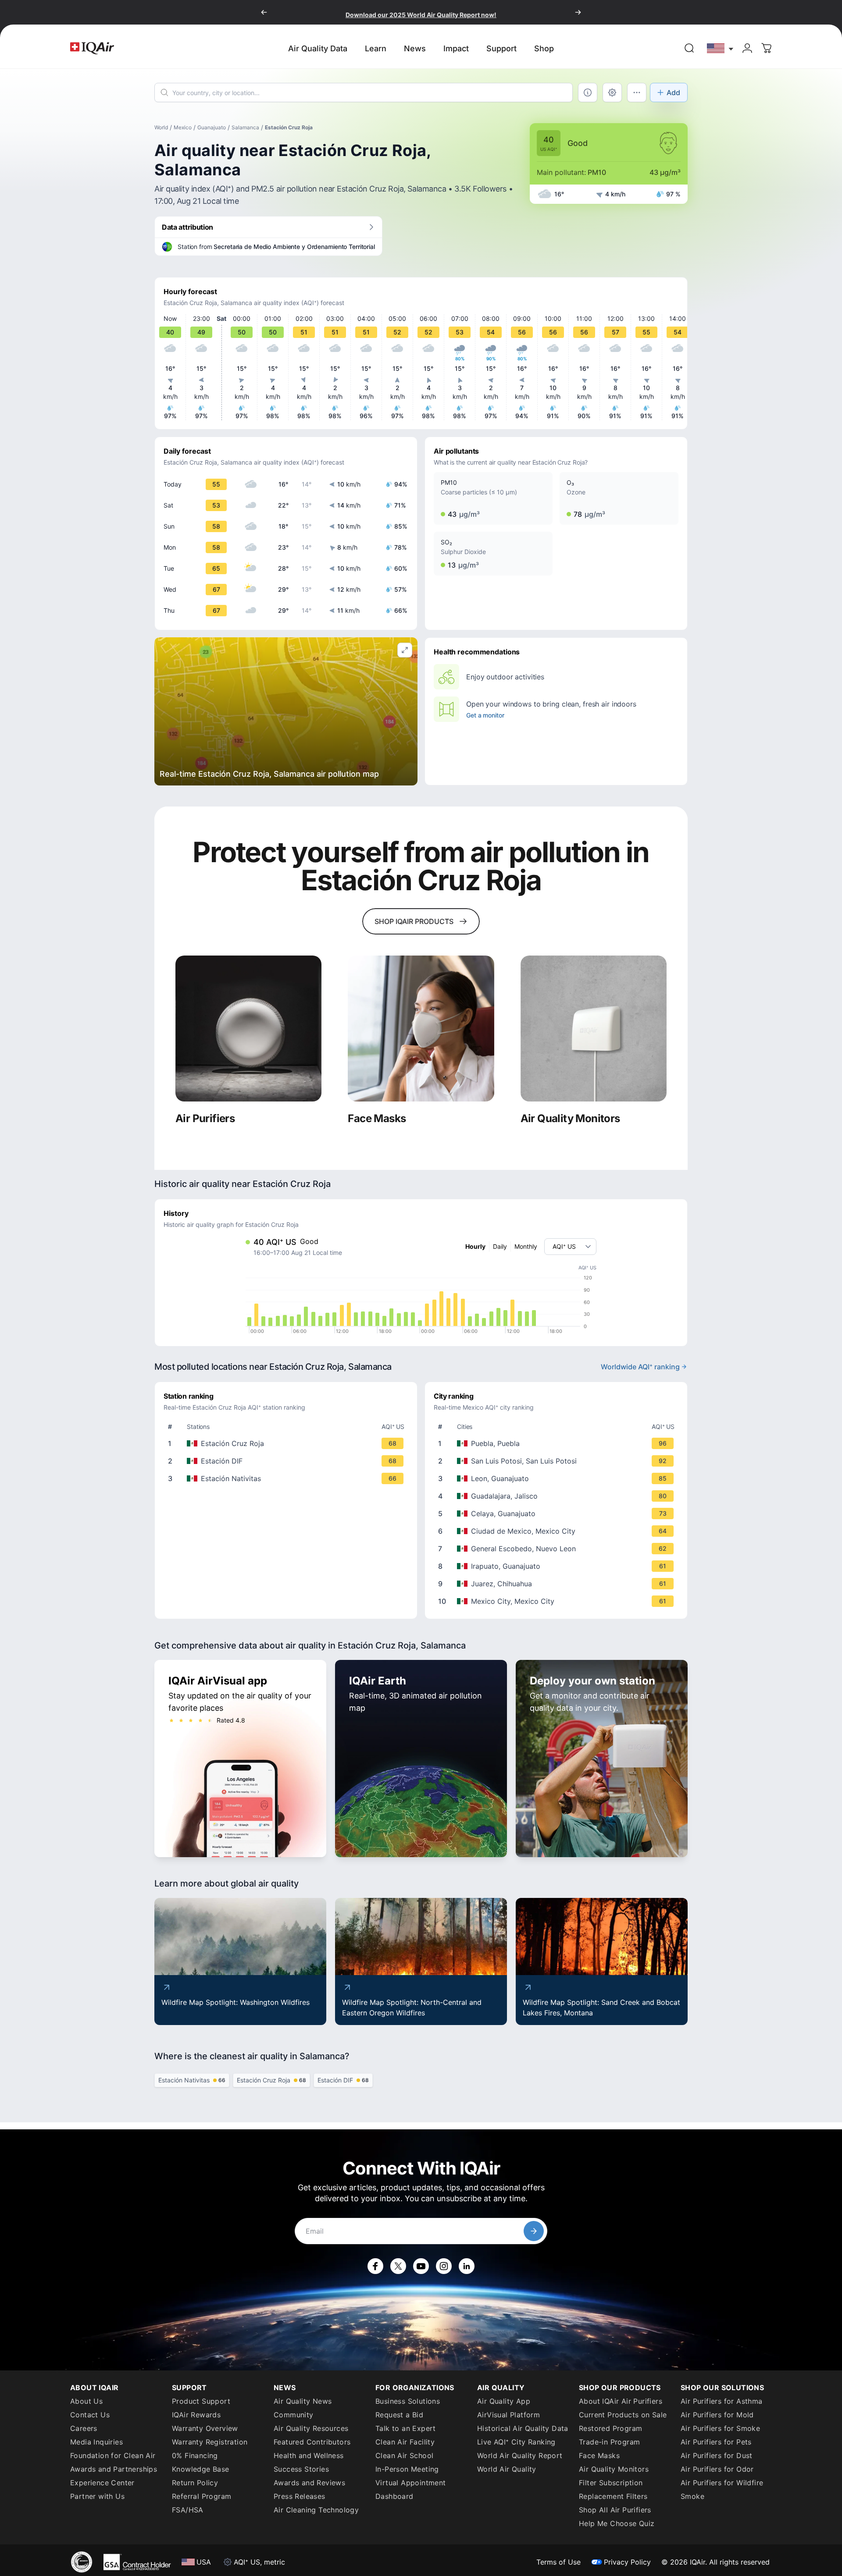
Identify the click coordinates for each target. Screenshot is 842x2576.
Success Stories (301, 2469)
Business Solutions (408, 2401)
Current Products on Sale (623, 2415)
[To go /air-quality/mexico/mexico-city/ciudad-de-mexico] (558, 1531)
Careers (84, 2428)
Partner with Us (97, 2496)
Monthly (526, 1246)
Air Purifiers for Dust (717, 2455)
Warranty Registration (210, 2442)
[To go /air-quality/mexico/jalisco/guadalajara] (558, 1496)
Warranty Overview (205, 2428)
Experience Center (102, 2483)
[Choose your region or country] (721, 48)
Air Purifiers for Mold (717, 2415)
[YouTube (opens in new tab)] (421, 2266)
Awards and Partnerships (114, 2469)
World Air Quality (507, 2469)
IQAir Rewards (196, 2415)
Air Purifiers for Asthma (722, 2401)
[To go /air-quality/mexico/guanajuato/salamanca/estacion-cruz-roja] (288, 1443)
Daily (500, 1246)
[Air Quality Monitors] (594, 1029)
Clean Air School (404, 2455)
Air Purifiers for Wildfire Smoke (722, 2489)
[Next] (578, 12)
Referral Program (202, 2496)
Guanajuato (212, 127)
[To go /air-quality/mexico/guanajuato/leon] (558, 1478)
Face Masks (599, 2455)
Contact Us (90, 2415)
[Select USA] (721, 48)
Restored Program (610, 2428)
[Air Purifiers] (248, 1029)
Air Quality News (303, 2401)
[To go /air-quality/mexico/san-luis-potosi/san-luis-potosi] (558, 1461)
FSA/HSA (188, 2510)
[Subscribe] (534, 2231)
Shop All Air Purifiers (615, 2510)
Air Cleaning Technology (316, 2510)
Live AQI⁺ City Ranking (516, 2442)
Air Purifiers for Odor (717, 2469)
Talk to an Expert (406, 2428)
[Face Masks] (421, 1029)
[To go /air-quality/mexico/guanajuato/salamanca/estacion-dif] (288, 1461)
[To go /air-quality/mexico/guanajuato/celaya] (558, 1514)
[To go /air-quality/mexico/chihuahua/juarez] (558, 1584)
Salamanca (245, 127)
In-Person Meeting (407, 2469)
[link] (689, 48)
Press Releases (300, 2496)
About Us (86, 2401)
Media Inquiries (96, 2442)
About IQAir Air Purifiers (621, 2401)
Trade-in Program (609, 2442)
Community (294, 2415)
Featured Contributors (312, 2442)
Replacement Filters (613, 2496)
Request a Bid (399, 2415)
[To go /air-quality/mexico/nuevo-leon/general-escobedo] (558, 1549)
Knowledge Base (201, 2469)
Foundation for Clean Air (113, 2455)
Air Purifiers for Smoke (720, 2428)
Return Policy (195, 2483)
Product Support (201, 2401)
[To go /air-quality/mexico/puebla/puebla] (558, 1443)
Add (673, 92)
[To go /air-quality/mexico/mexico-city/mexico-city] (558, 1601)
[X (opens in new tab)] (398, 2266)
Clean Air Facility (405, 2442)
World (161, 127)
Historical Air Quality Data (523, 2428)
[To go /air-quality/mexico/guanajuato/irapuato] (558, 1566)
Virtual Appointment (411, 2483)
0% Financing (195, 2455)
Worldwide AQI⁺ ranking (640, 1367)
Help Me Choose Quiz (617, 2523)
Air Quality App (504, 2401)
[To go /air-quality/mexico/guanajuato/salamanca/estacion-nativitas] (288, 1478)
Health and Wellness (309, 2455)
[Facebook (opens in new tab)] (375, 2266)
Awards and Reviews (309, 2483)
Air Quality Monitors (614, 2469)
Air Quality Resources (311, 2428)
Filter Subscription (611, 2483)
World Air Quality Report (520, 2455)
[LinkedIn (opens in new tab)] (467, 2266)
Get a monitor (485, 715)
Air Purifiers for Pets (716, 2442)
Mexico (183, 127)
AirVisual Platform (508, 2415)
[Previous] (264, 12)
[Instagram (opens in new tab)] (444, 2266)
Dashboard (394, 2496)
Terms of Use (558, 2562)
